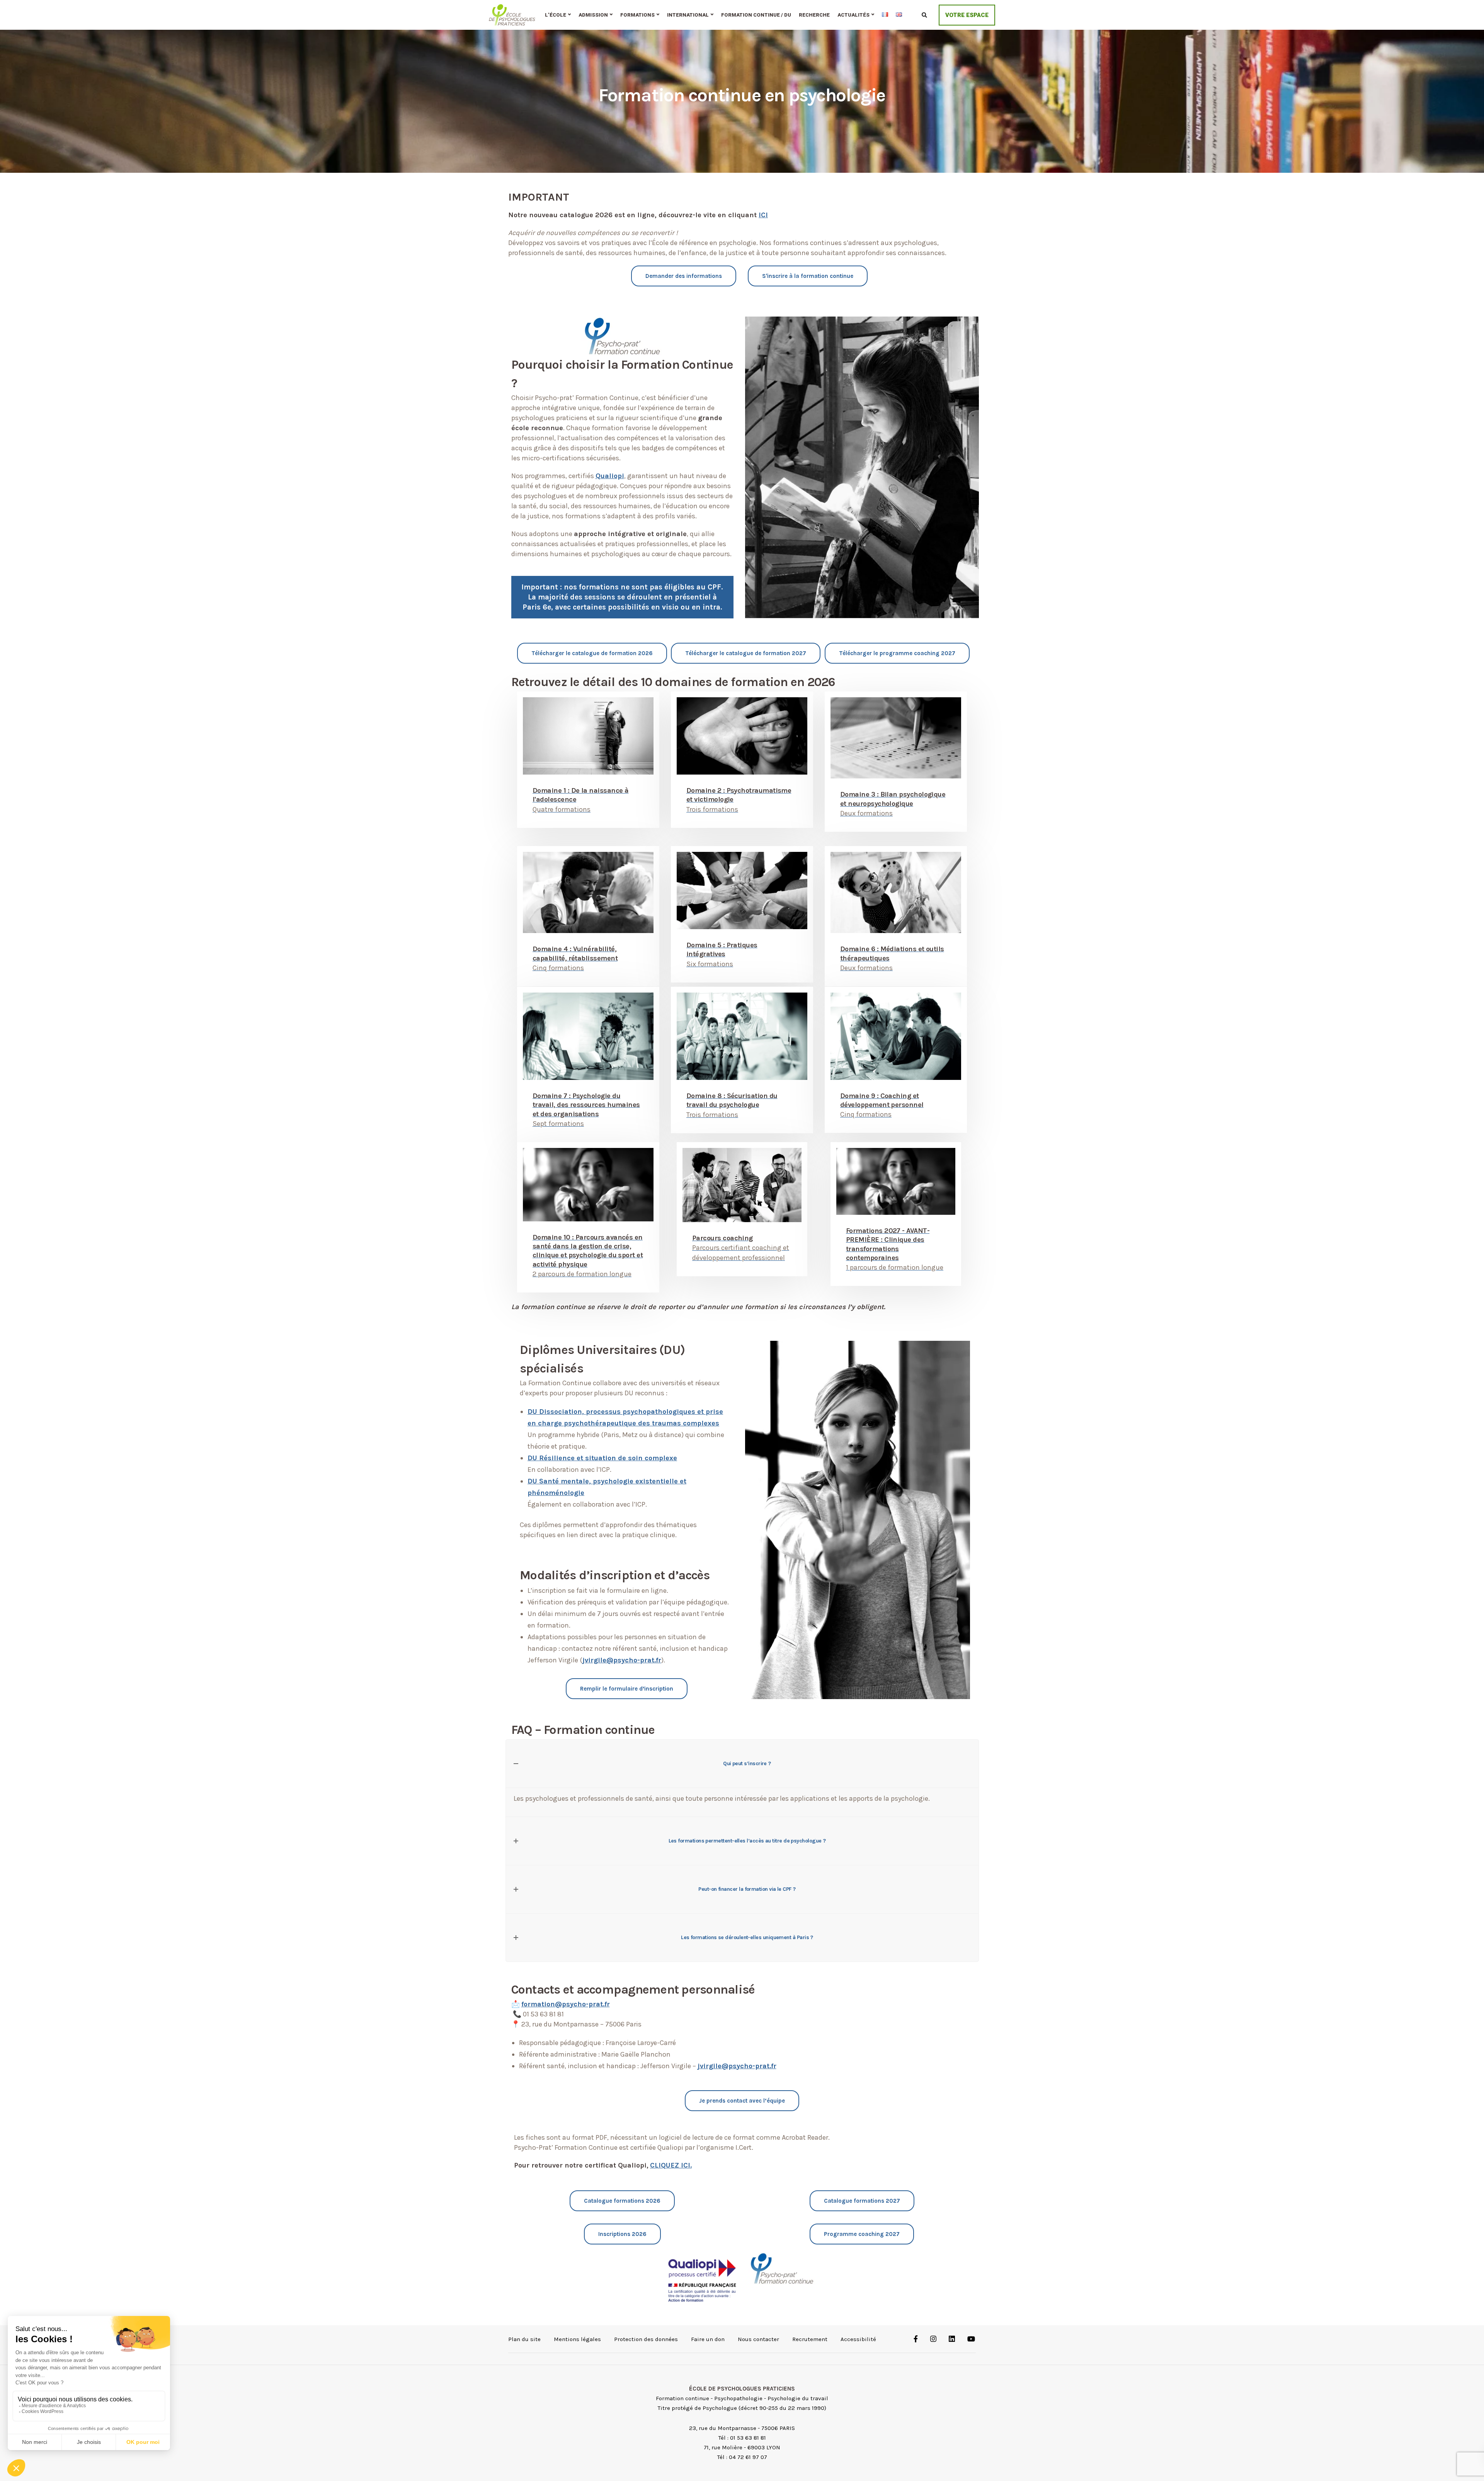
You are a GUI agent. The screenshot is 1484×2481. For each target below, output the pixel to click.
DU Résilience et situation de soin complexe (602, 1458)
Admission (593, 15)
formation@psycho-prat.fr (566, 2004)
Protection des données (646, 2339)
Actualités (853, 15)
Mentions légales (577, 2339)
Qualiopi (610, 476)
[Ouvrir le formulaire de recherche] (924, 15)
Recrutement (810, 2339)
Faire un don (708, 2339)
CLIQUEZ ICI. (671, 2165)
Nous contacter (758, 2339)
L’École (556, 15)
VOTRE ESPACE (967, 15)
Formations (637, 15)
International (688, 15)
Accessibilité (858, 2339)
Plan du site (524, 2339)
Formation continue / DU (756, 15)
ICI (763, 215)
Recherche (814, 15)
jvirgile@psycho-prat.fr (622, 1660)
